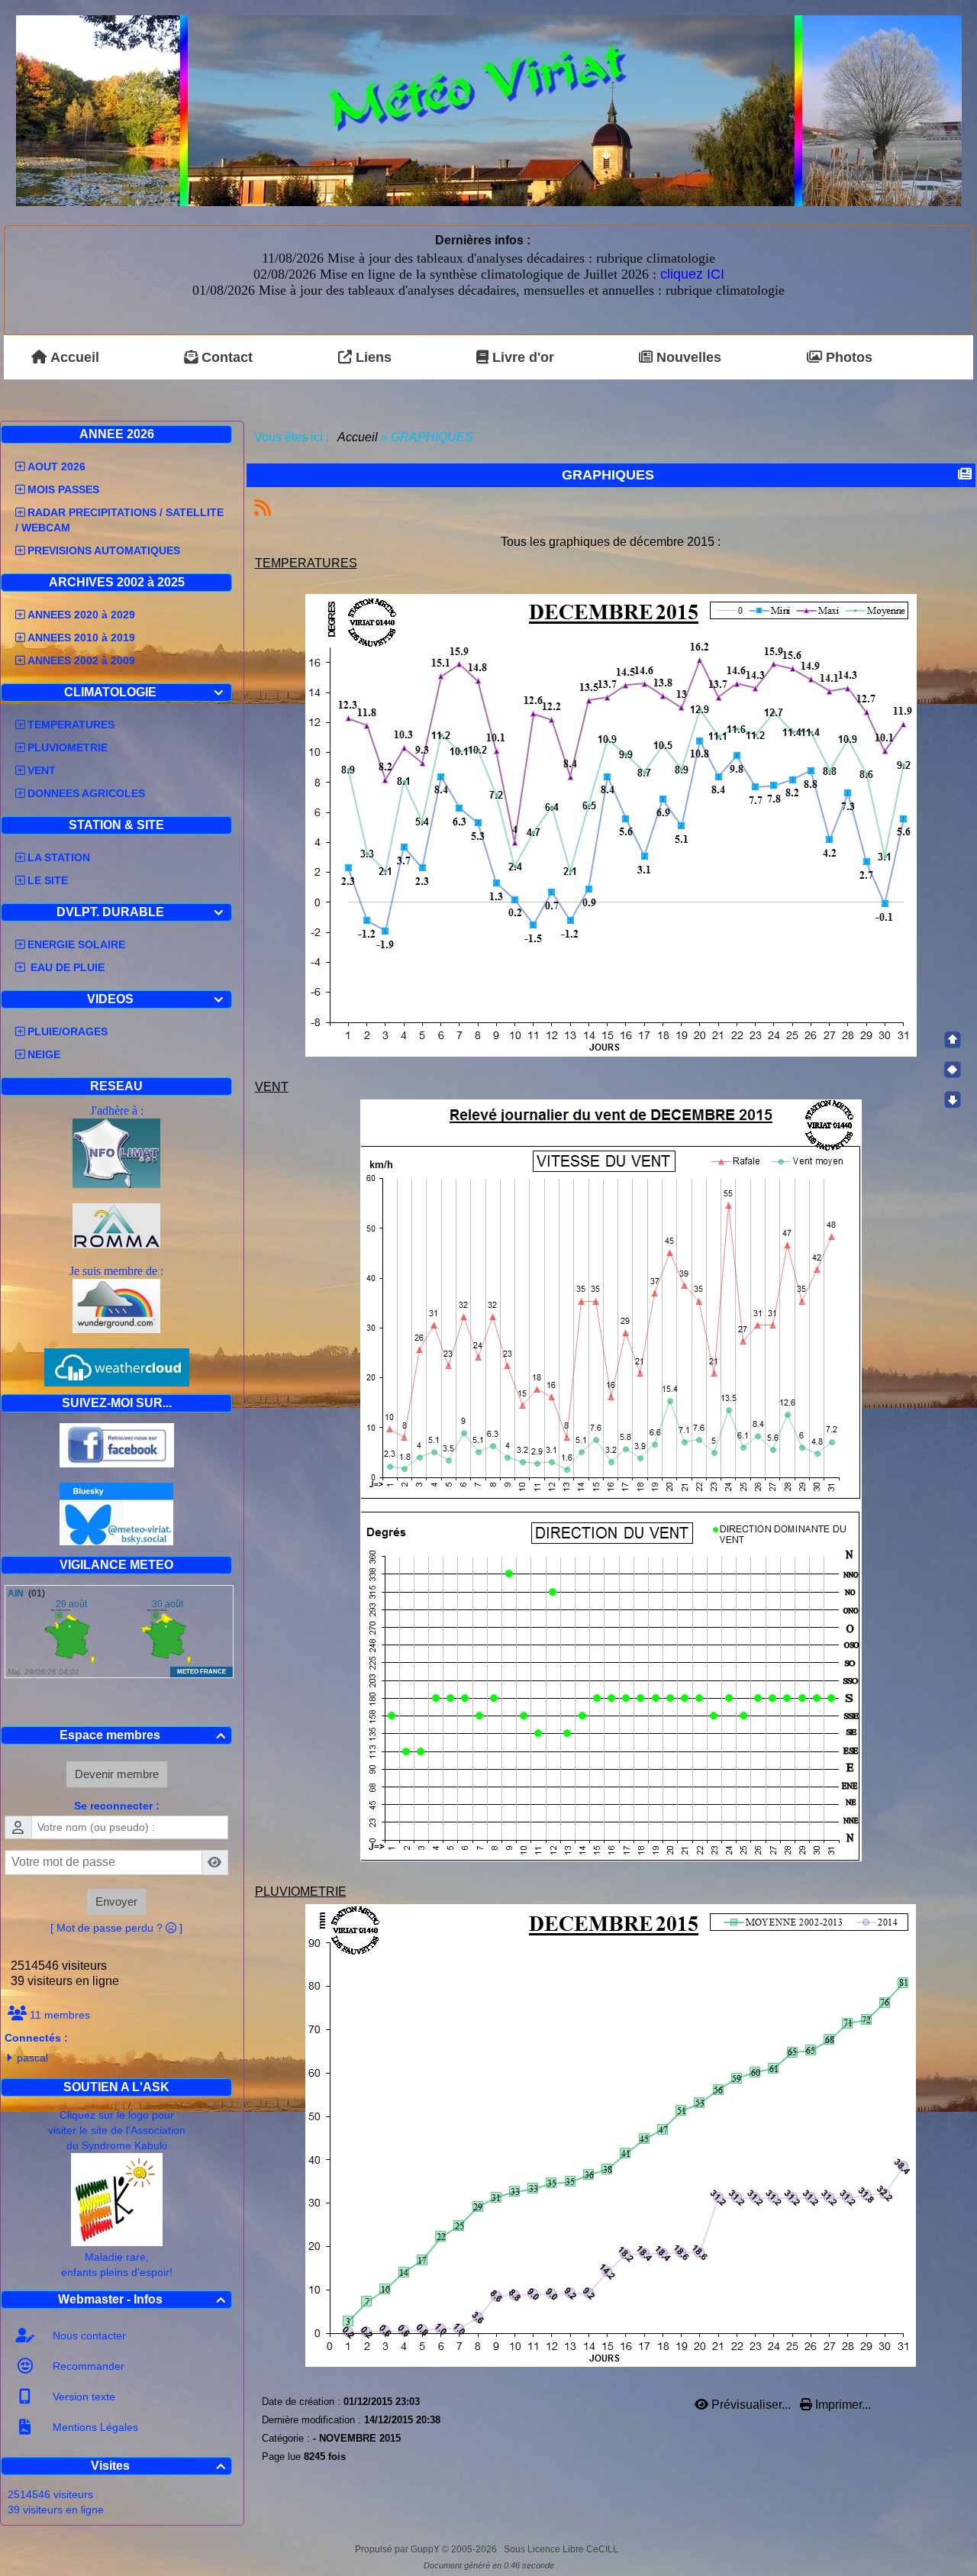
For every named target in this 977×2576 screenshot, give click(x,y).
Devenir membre (117, 1774)
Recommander (87, 2366)
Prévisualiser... (751, 2405)
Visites (158, 2466)
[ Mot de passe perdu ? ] (116, 1928)
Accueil (358, 437)
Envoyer (116, 1901)
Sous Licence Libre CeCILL (562, 2549)
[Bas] (953, 1099)
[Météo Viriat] (489, 110)
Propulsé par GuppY (398, 2549)
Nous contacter (88, 2336)
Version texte (82, 2397)
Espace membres (142, 1735)
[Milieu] (953, 1070)
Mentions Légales (94, 2427)
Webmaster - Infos (142, 2299)
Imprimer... (842, 2405)
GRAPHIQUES (608, 475)
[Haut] (953, 1040)
